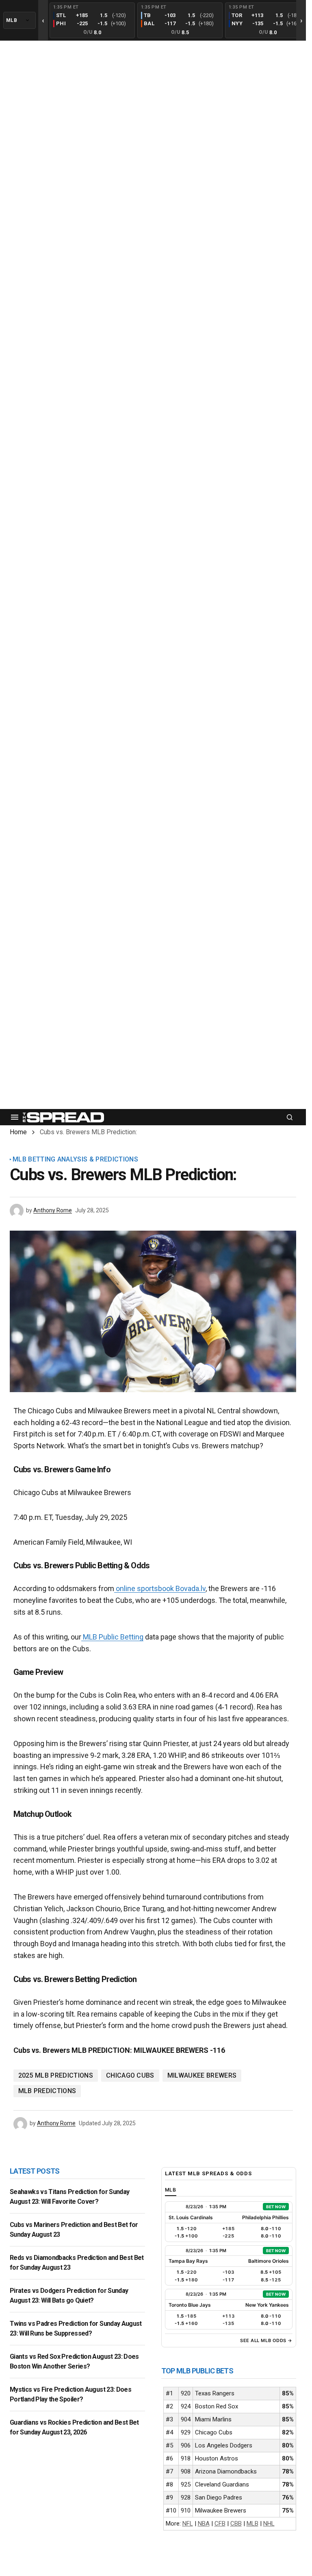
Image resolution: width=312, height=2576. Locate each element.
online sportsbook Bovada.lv (160, 1588)
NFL (188, 2524)
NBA (204, 2524)
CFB (220, 2524)
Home (18, 1132)
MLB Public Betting (112, 1637)
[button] (15, 1117)
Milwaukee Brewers (202, 2075)
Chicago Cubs (130, 2075)
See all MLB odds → (266, 2340)
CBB (236, 2524)
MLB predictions (47, 2091)
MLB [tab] (171, 2190)
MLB (252, 2524)
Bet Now (276, 2207)
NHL (269, 2524)
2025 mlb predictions (56, 2075)
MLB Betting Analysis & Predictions (75, 1159)
